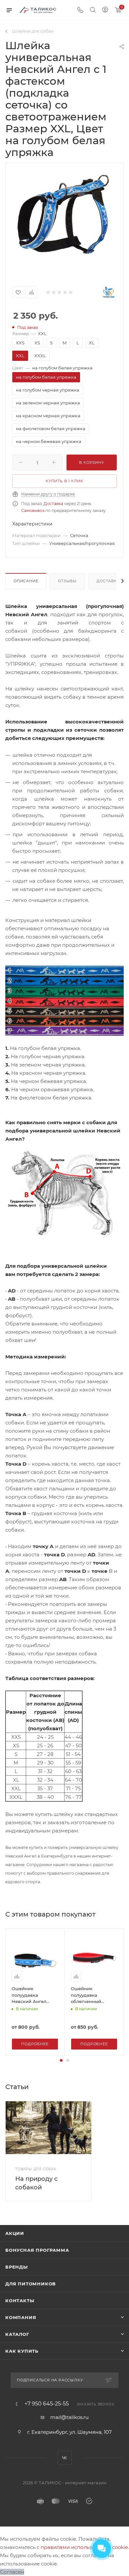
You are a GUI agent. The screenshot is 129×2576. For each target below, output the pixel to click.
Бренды (17, 2267)
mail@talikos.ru (69, 2417)
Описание (26, 581)
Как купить (22, 2351)
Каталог (17, 2334)
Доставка (53, 504)
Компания (21, 2317)
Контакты (20, 2301)
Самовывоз (33, 510)
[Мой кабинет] (105, 10)
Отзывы (67, 581)
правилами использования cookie (84, 2547)
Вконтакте (65, 2458)
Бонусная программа (37, 2250)
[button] (61, 2060)
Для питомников (31, 2284)
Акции (15, 2233)
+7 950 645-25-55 (47, 2404)
